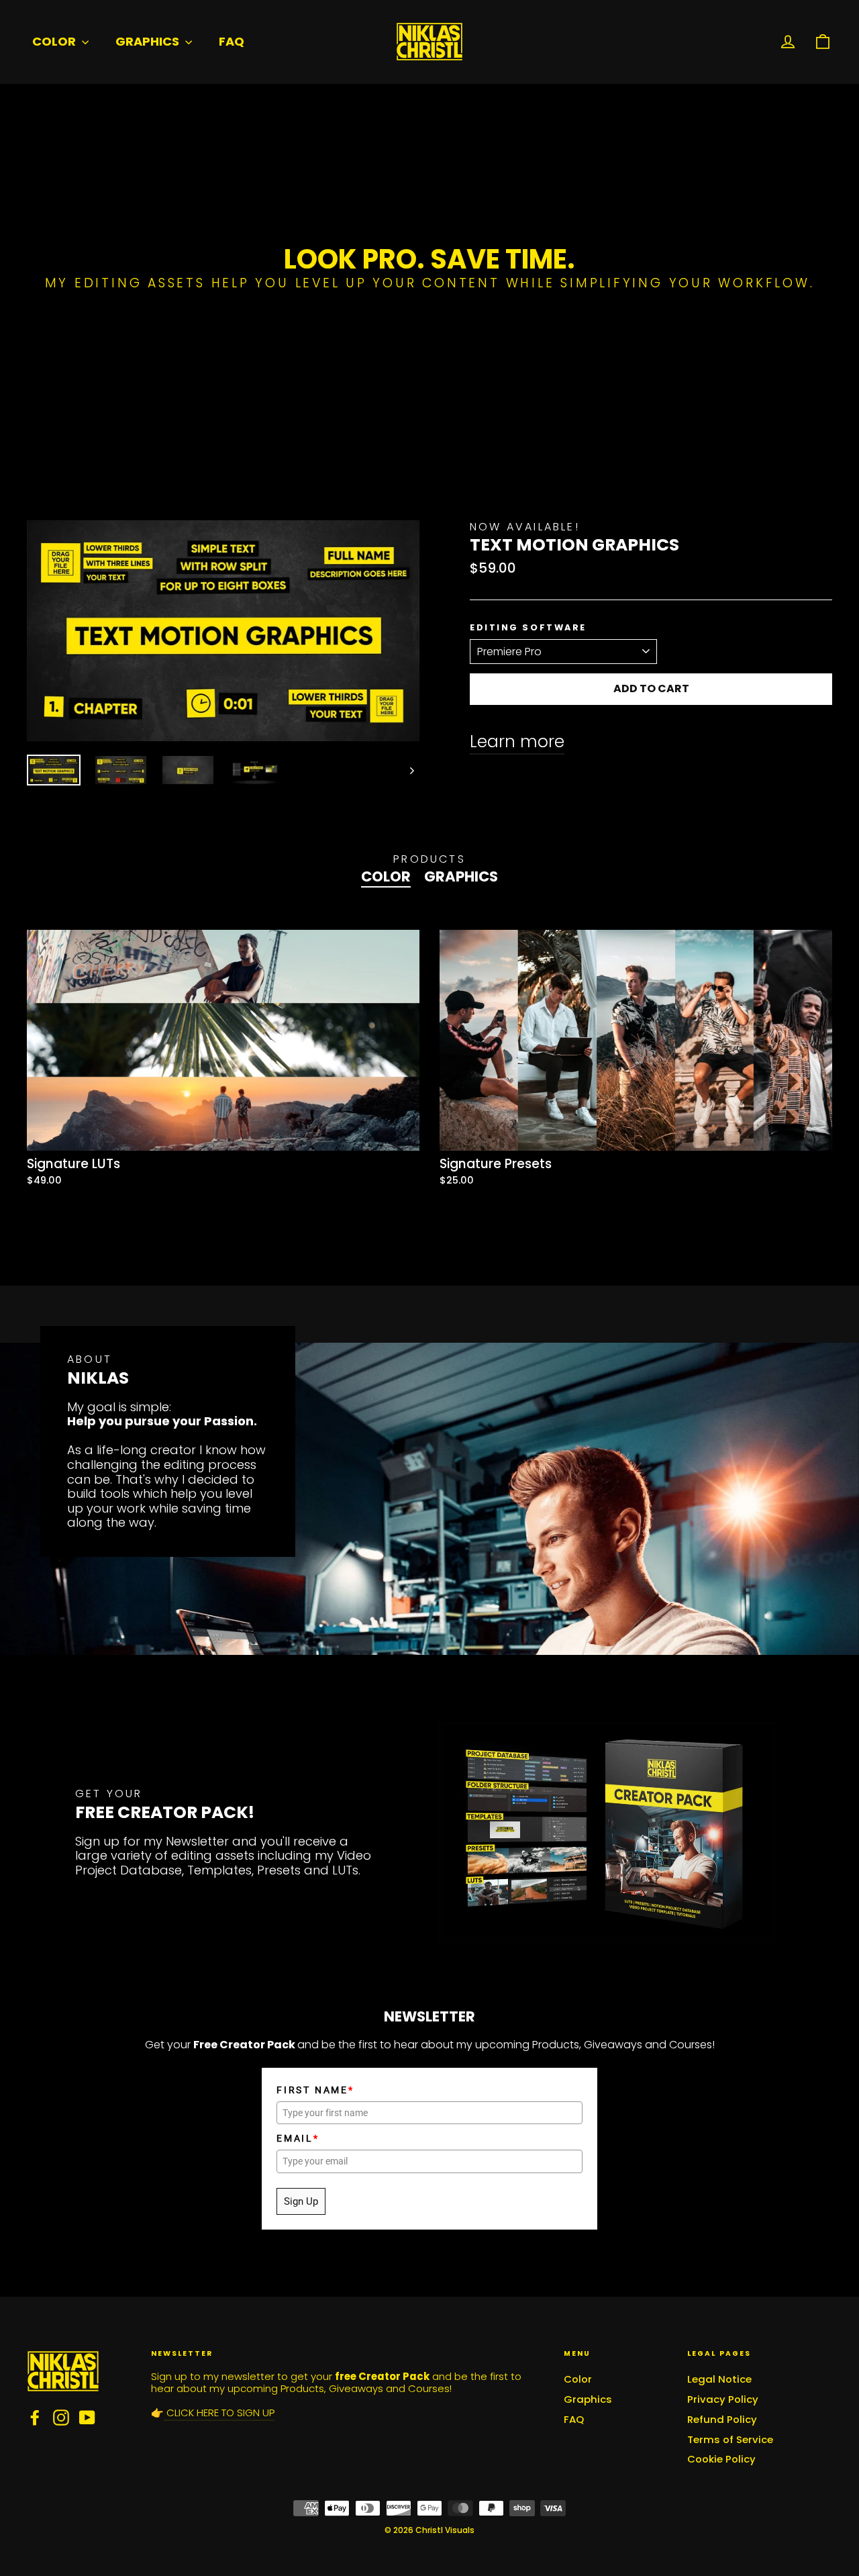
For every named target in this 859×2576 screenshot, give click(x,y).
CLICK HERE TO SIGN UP (219, 2413)
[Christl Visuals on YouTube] (87, 2418)
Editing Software (528, 628)
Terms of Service (730, 2439)
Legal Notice (719, 2379)
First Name (315, 2090)
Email (298, 2138)
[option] (213, 1074)
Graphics (149, 41)
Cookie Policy (721, 2459)
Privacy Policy (723, 2399)
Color (55, 41)
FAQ (232, 41)
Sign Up (301, 2201)
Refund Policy (722, 2419)
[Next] (411, 770)
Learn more (517, 742)
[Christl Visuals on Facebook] (35, 2418)
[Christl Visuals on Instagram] (61, 2418)
